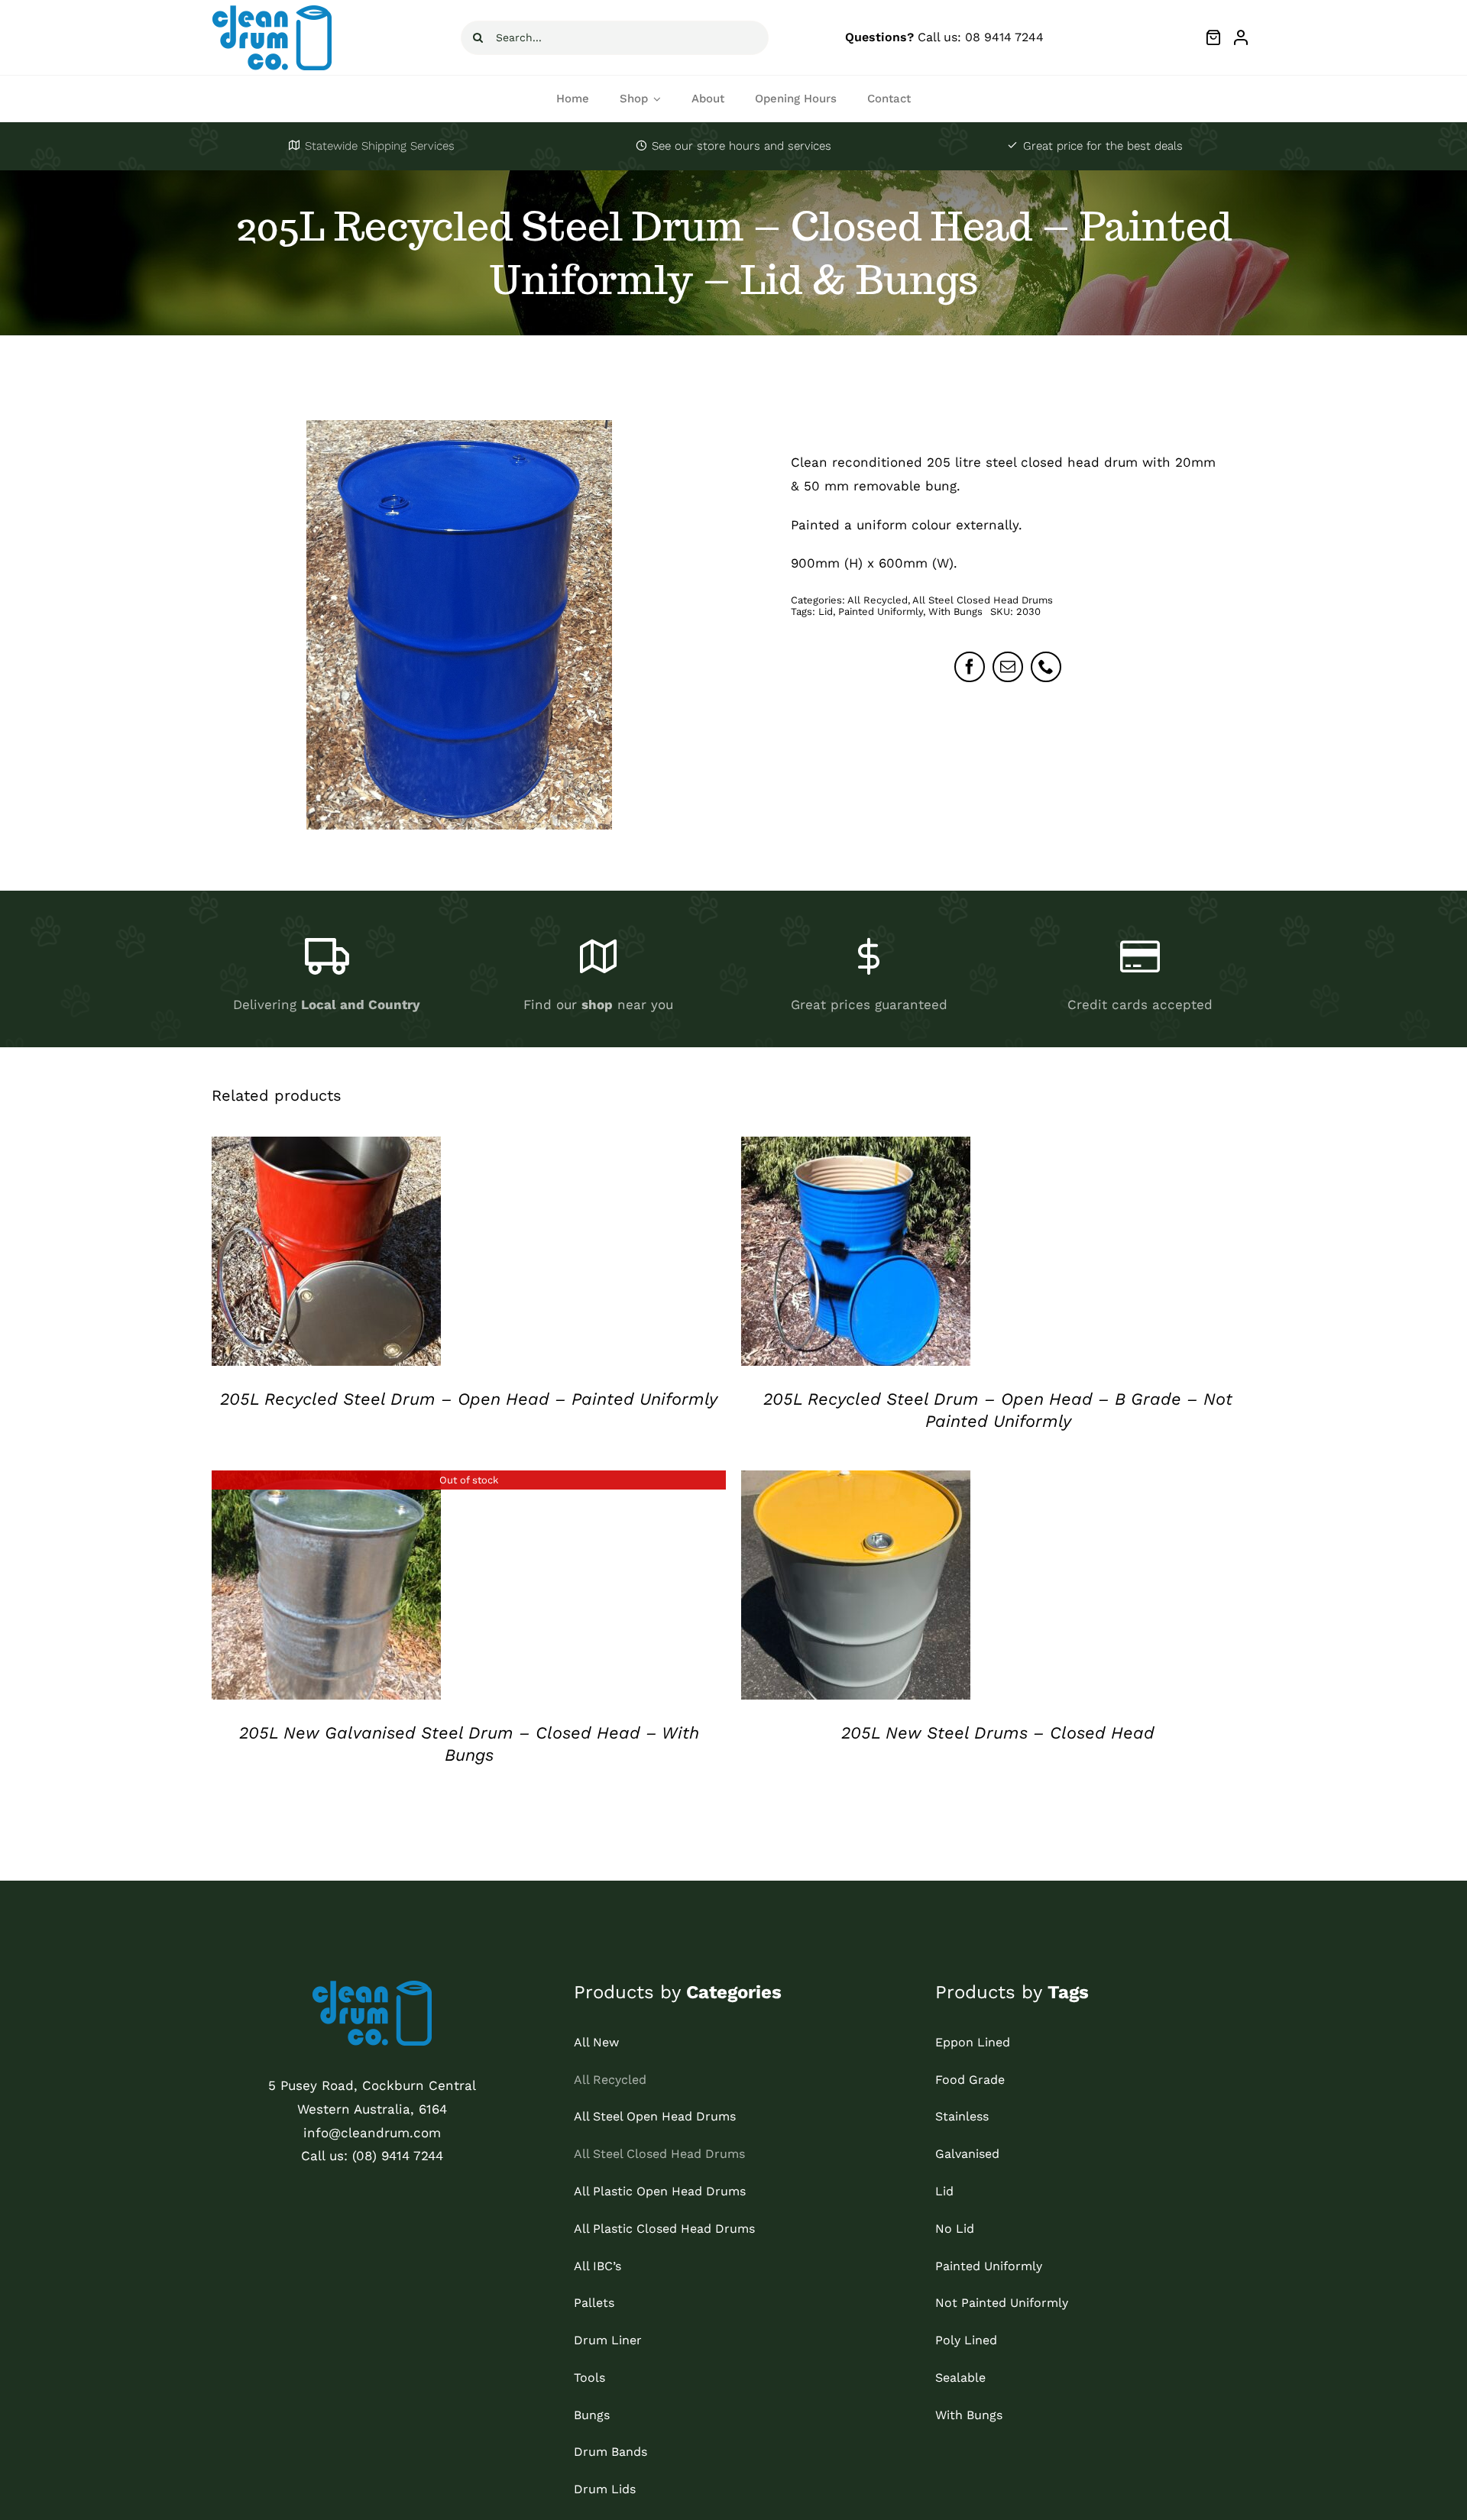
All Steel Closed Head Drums (983, 600)
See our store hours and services (742, 146)
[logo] (272, 11)
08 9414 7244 (1004, 37)
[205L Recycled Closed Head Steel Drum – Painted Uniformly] (459, 625)
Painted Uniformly (881, 611)
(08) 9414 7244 (398, 2156)
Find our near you (598, 1004)
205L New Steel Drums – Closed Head (998, 1733)
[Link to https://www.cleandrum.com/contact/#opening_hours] (641, 145)
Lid (826, 611)
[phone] (1046, 667)
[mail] (1008, 667)
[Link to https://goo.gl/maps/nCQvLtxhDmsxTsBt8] (598, 957)
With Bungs (955, 611)
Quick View (326, 1254)
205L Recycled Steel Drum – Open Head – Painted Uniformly (469, 1399)
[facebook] (970, 667)
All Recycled (878, 600)
